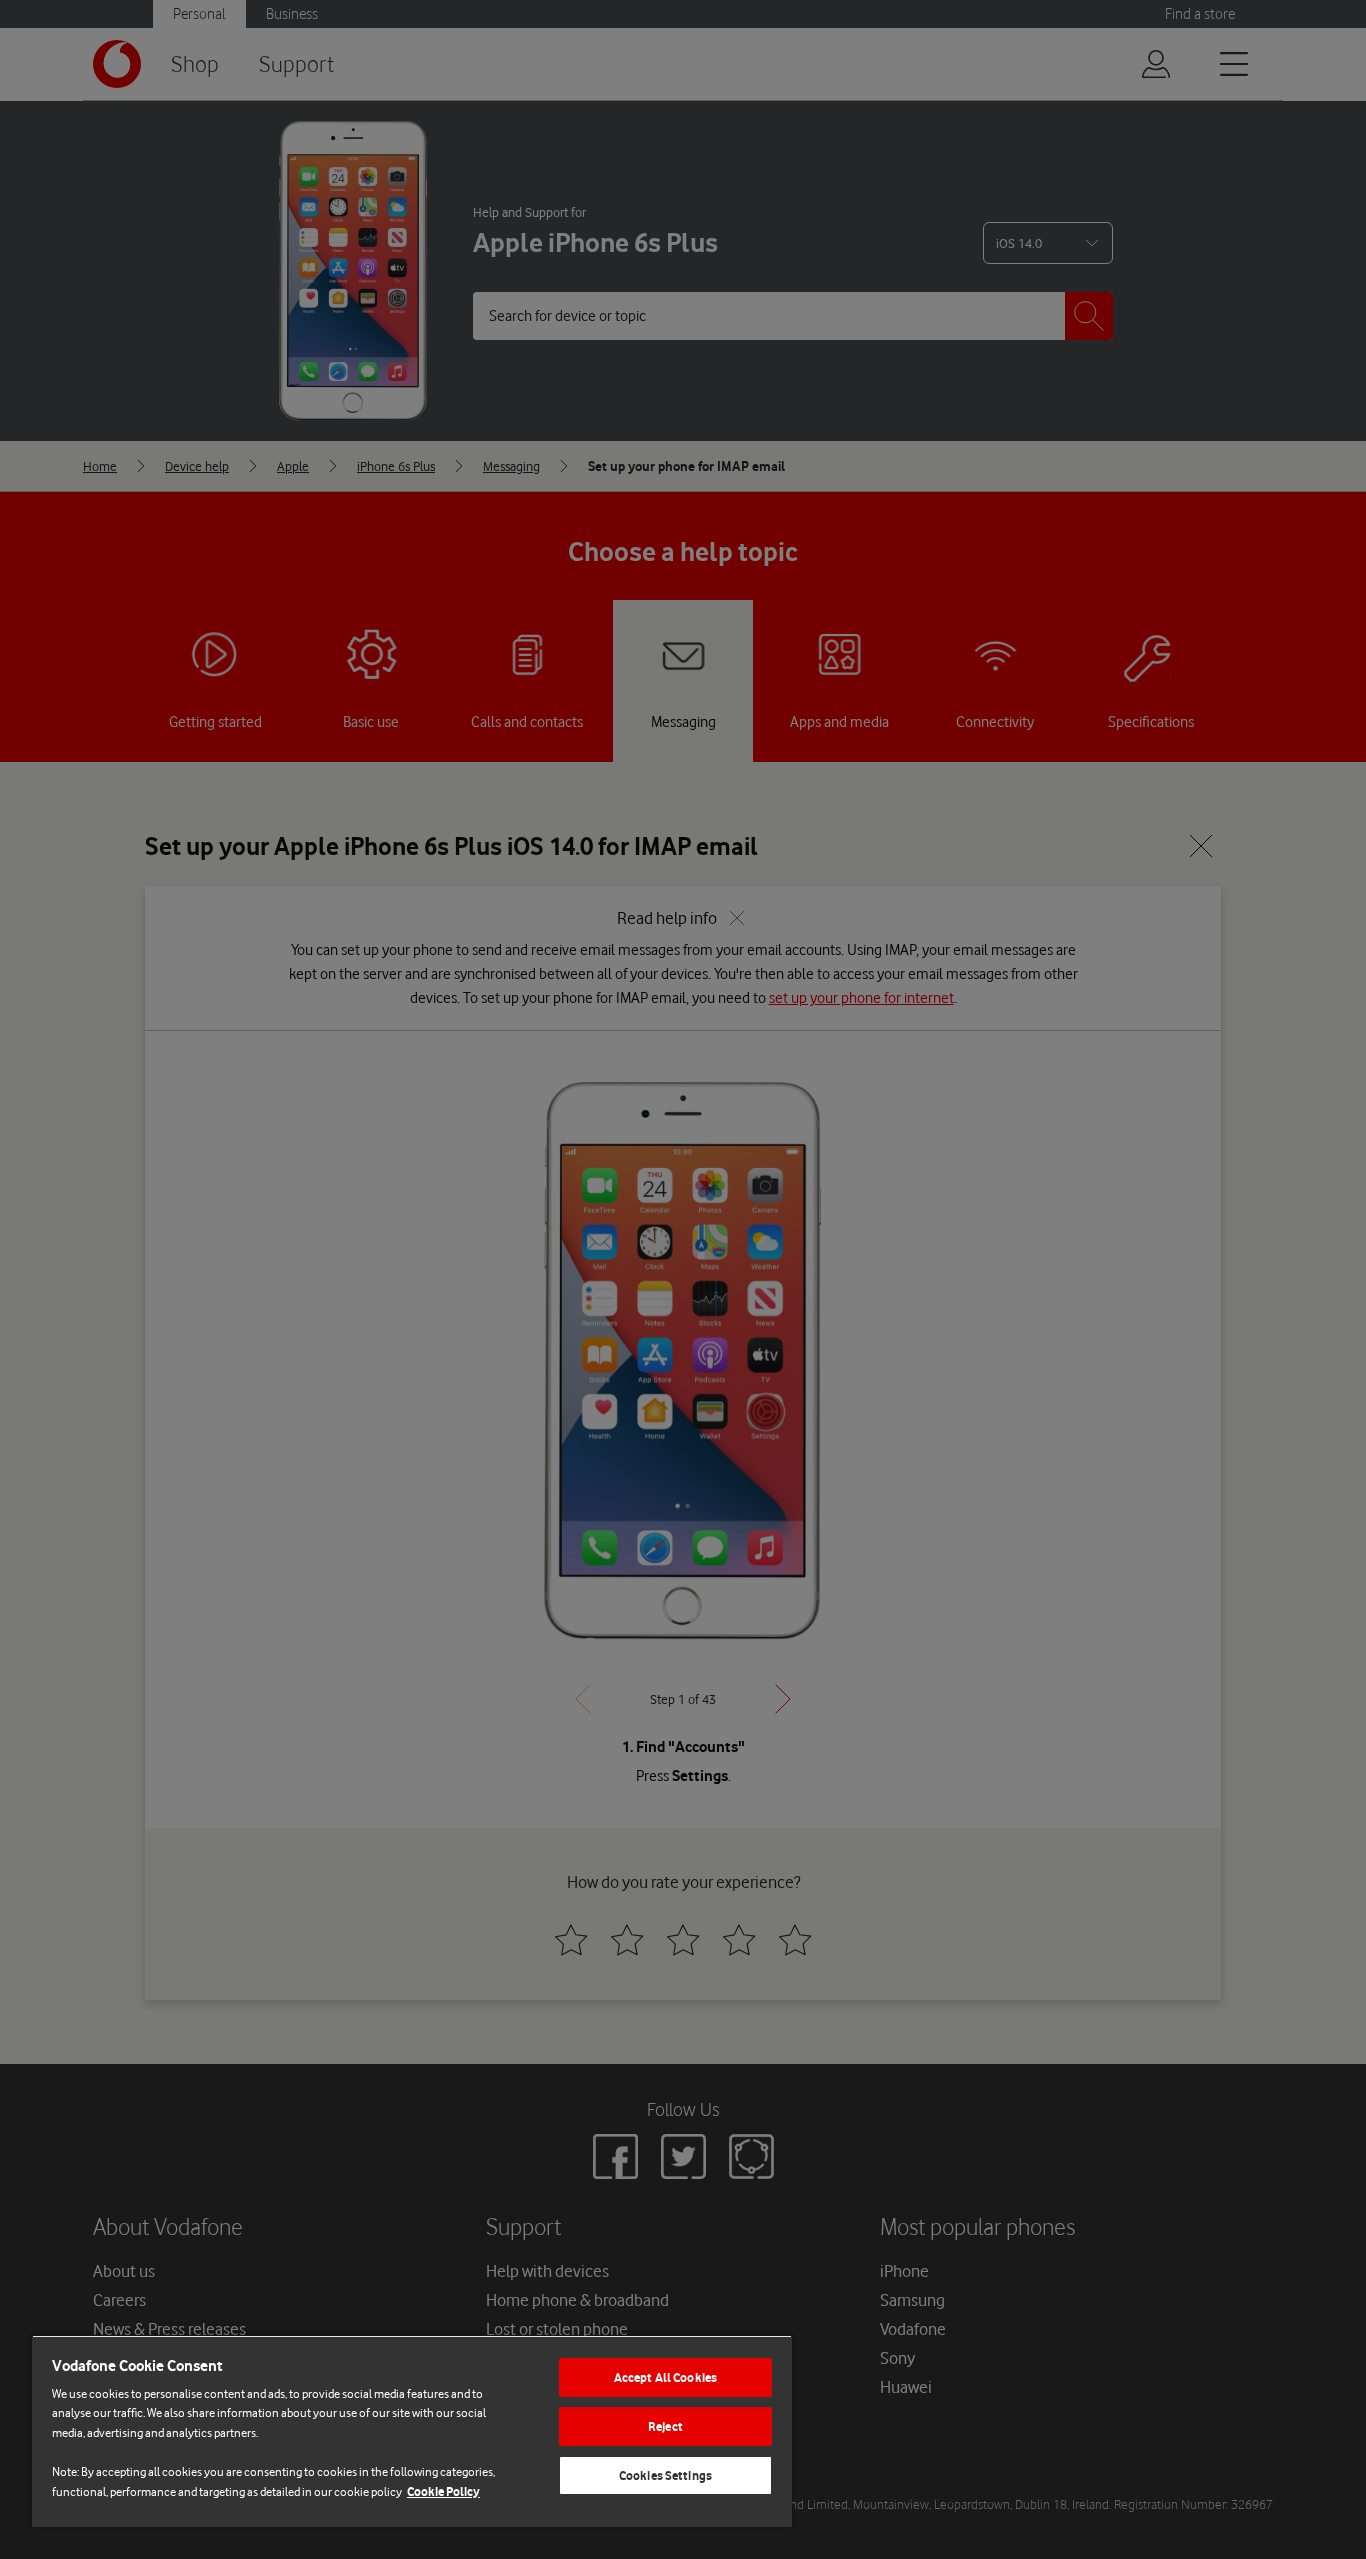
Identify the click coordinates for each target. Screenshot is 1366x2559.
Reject (665, 2426)
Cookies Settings (665, 2475)
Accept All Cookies (665, 2377)
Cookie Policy (443, 2491)
